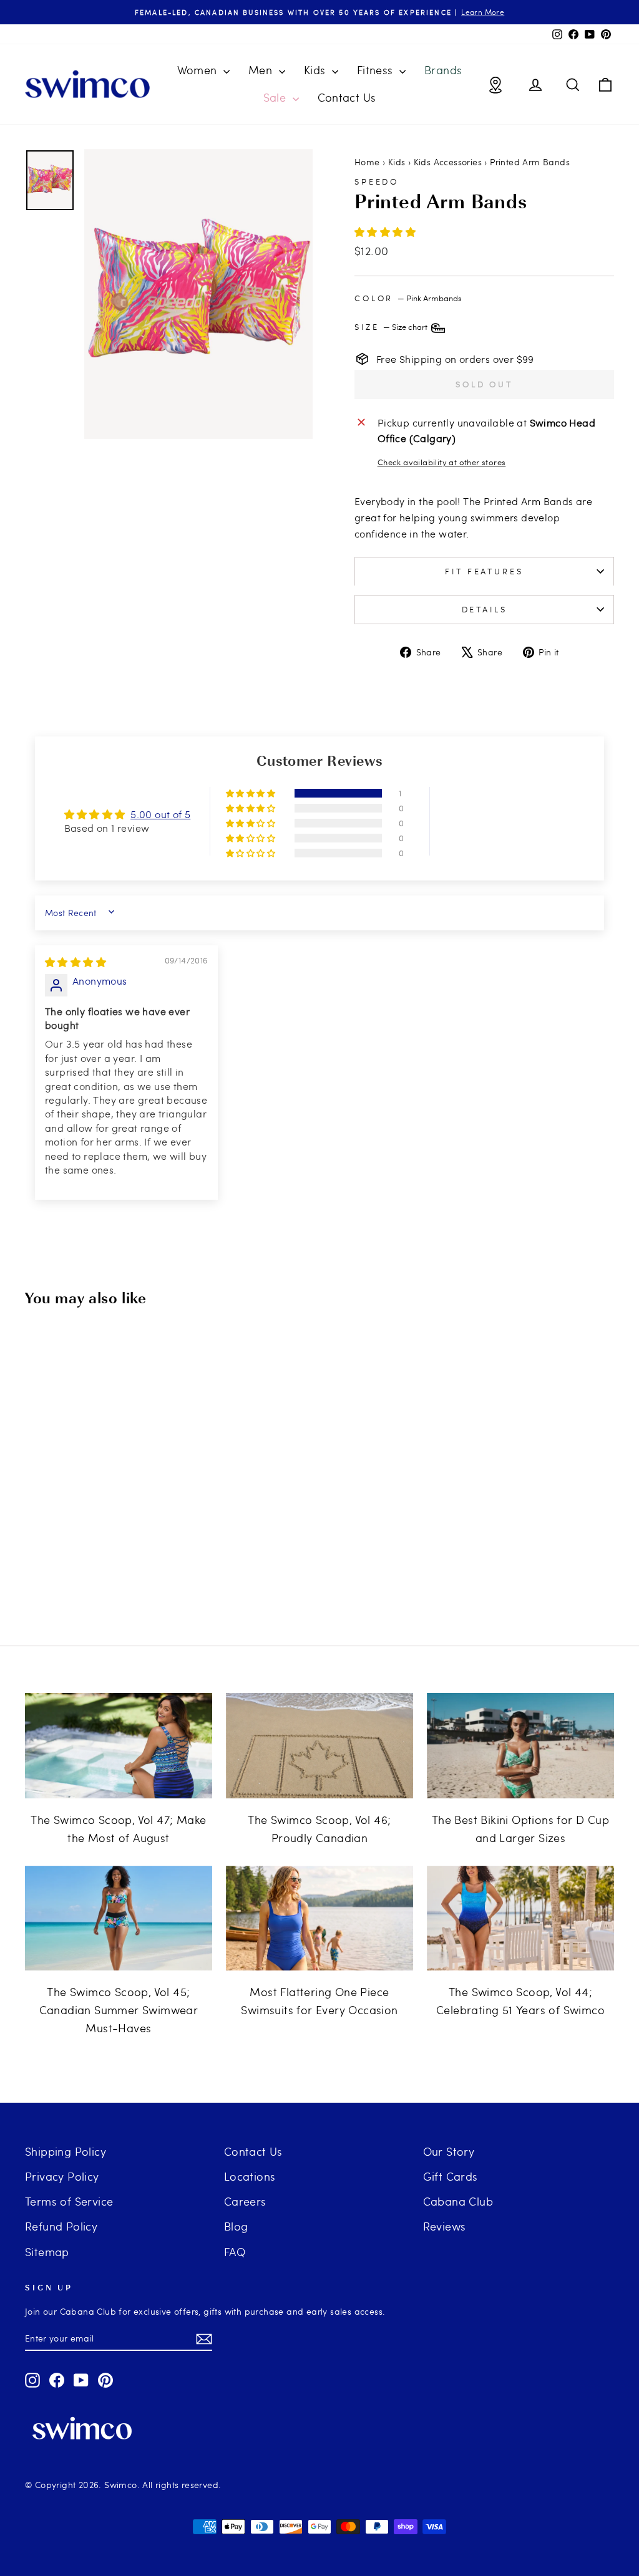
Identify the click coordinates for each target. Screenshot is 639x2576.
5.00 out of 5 (160, 814)
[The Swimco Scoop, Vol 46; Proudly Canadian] (319, 1746)
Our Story (449, 2151)
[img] (76, 962)
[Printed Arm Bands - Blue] (102, 1572)
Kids (316, 70)
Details (485, 609)
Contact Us (347, 97)
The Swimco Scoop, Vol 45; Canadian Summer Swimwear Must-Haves (119, 2009)
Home (367, 162)
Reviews (445, 2226)
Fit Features (484, 571)
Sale (276, 97)
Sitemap (47, 2251)
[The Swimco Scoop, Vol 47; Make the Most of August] (119, 1746)
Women (199, 70)
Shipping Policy (66, 2151)
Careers (245, 2201)
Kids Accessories (448, 162)
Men (262, 70)
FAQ (235, 2251)
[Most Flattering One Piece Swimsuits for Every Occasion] (319, 1918)
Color (408, 298)
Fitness (377, 70)
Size (392, 327)
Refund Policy (61, 2226)
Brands (443, 70)
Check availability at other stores (442, 462)
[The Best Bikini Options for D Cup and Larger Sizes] (520, 1746)
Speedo (377, 181)
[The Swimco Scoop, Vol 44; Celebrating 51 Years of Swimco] (520, 1918)
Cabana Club (458, 2201)
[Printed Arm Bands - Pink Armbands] (85, 1572)
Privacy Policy (62, 2176)
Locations (250, 2176)
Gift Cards (451, 2176)
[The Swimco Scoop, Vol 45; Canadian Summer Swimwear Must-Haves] (119, 1918)
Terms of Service (69, 2201)
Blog (236, 2226)
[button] (385, 232)
